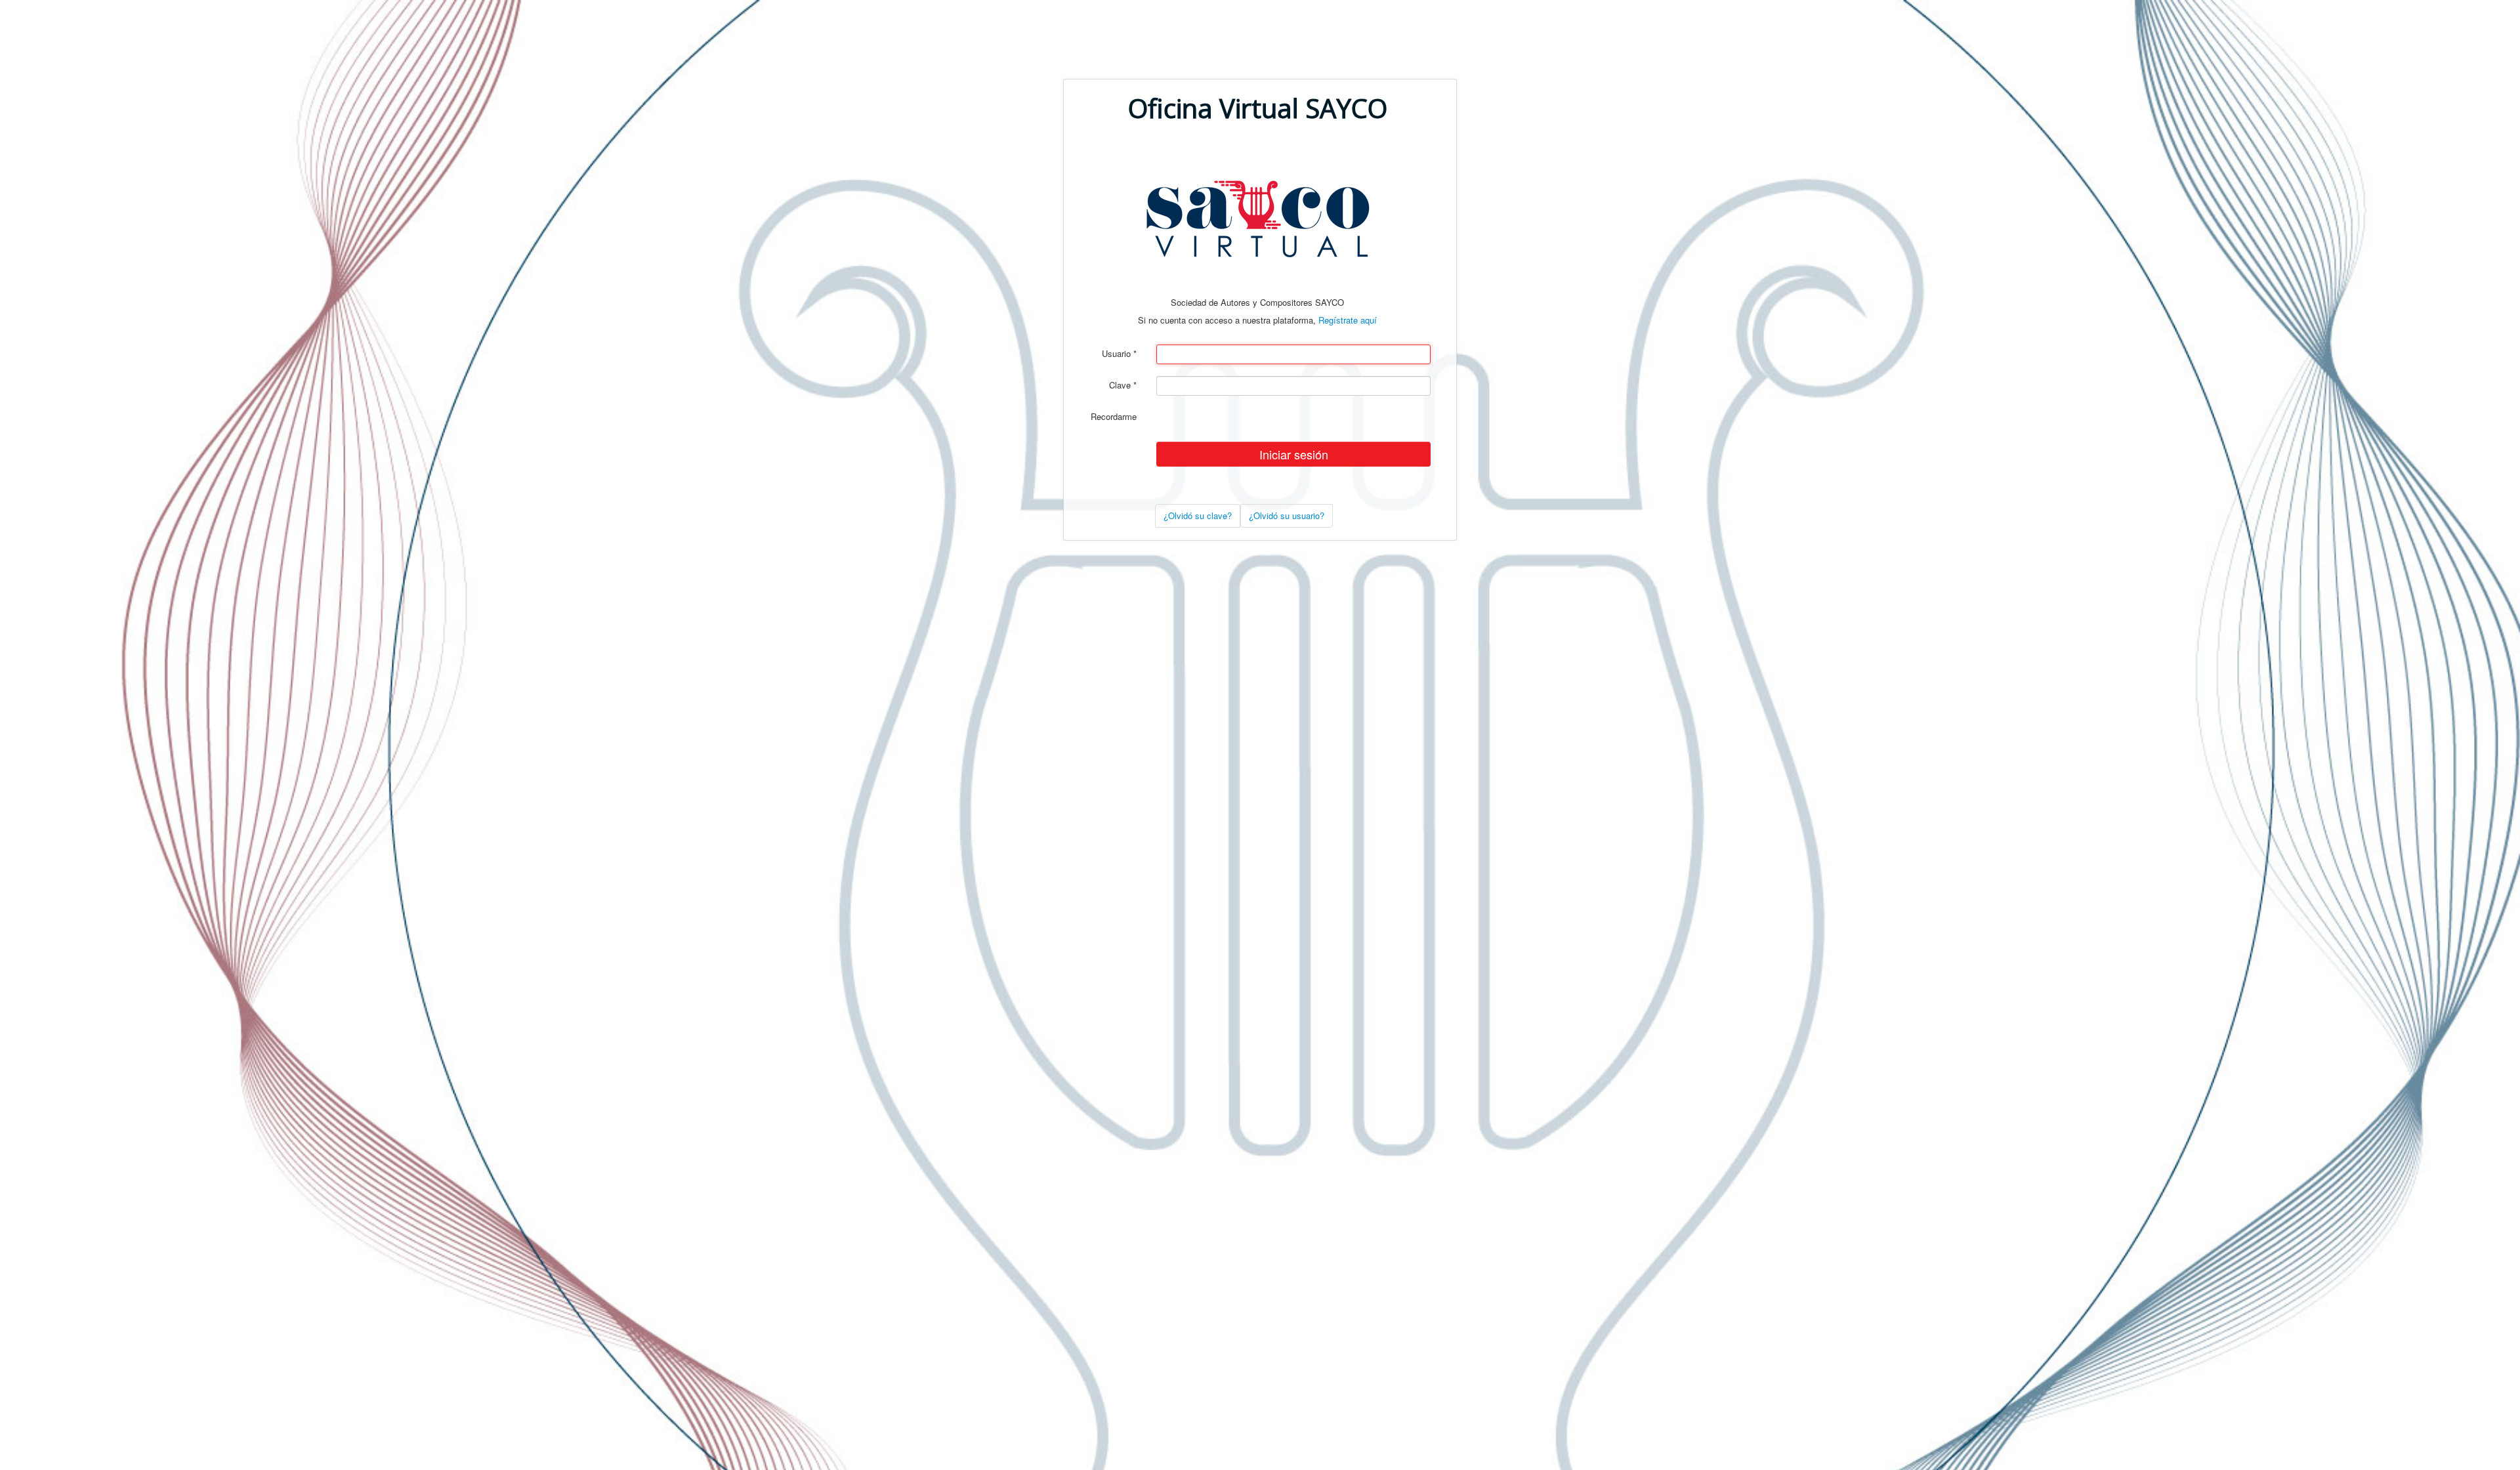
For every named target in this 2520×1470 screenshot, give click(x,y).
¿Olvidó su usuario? (1287, 515)
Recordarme (1114, 417)
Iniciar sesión (1294, 454)
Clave (1123, 385)
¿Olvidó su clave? (1198, 515)
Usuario (1119, 354)
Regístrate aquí (1348, 320)
